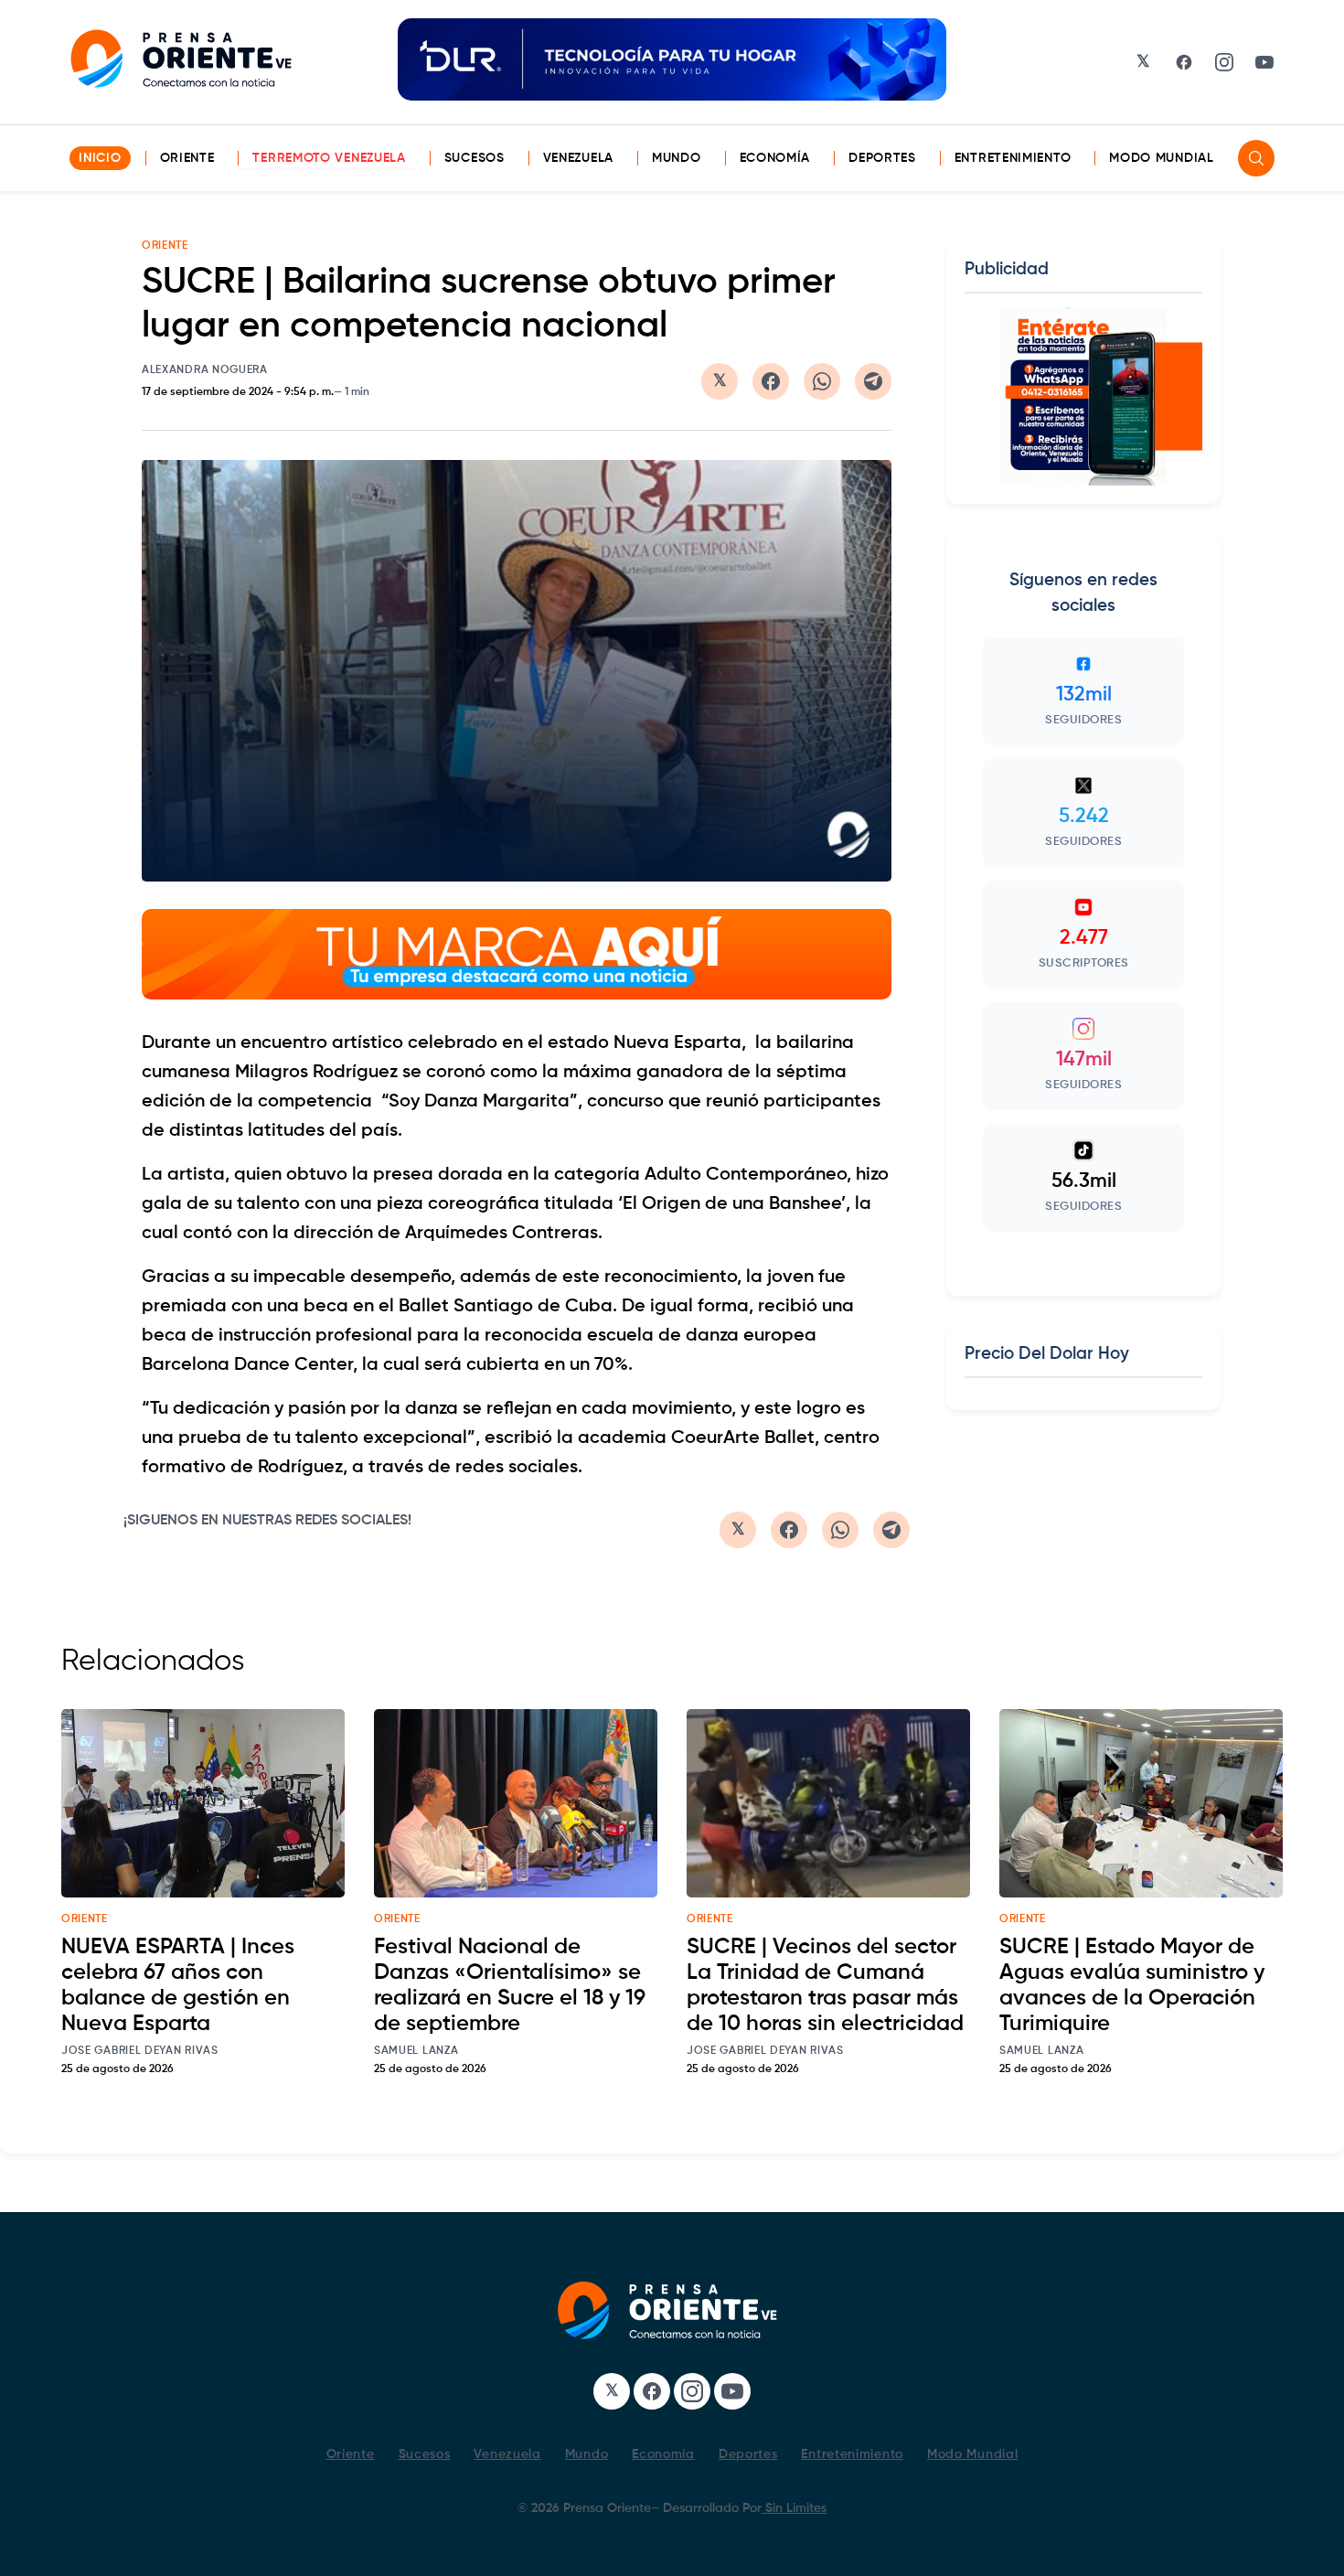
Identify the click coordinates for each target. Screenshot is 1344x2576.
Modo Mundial (1161, 158)
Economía (775, 158)
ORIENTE (165, 246)
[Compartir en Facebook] (771, 381)
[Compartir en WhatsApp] (822, 381)
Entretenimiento (1013, 158)
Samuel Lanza (416, 2051)
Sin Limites (794, 2508)
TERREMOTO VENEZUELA (329, 158)
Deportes (882, 158)
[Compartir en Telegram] (873, 381)
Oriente (187, 158)
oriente (85, 1919)
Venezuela (578, 158)
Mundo (677, 158)
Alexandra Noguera (205, 370)
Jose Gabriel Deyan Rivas (140, 2051)
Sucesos (475, 158)
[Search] (1256, 158)
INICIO (100, 158)
